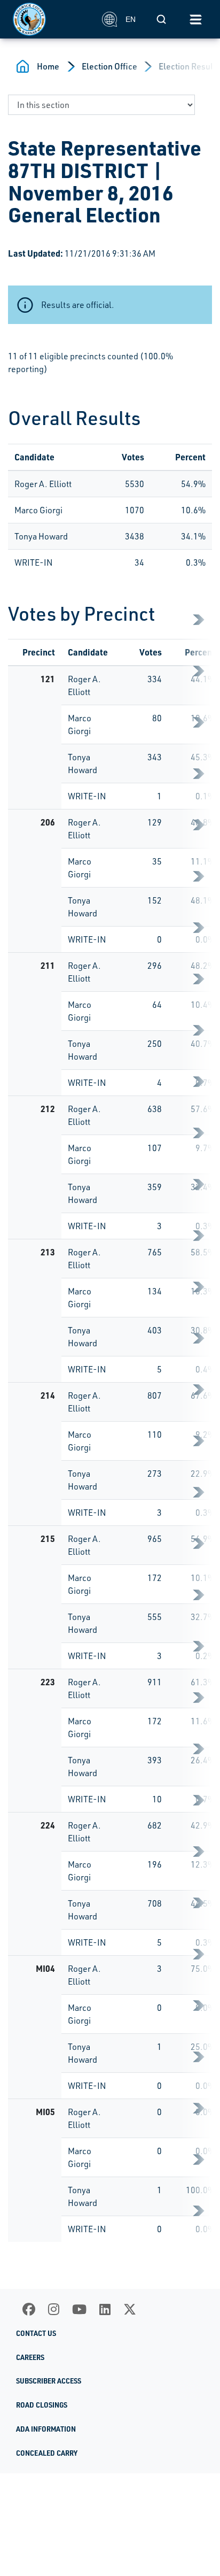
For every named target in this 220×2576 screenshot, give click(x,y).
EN (131, 19)
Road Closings (42, 2405)
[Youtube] (79, 2309)
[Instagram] (54, 2309)
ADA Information (46, 2429)
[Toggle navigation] (195, 19)
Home (48, 66)
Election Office (109, 66)
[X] (130, 2309)
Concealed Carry (47, 2453)
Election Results (189, 66)
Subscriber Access (49, 2381)
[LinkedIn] (105, 2309)
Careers (30, 2357)
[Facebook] (29, 2309)
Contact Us (36, 2333)
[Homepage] (52, 19)
